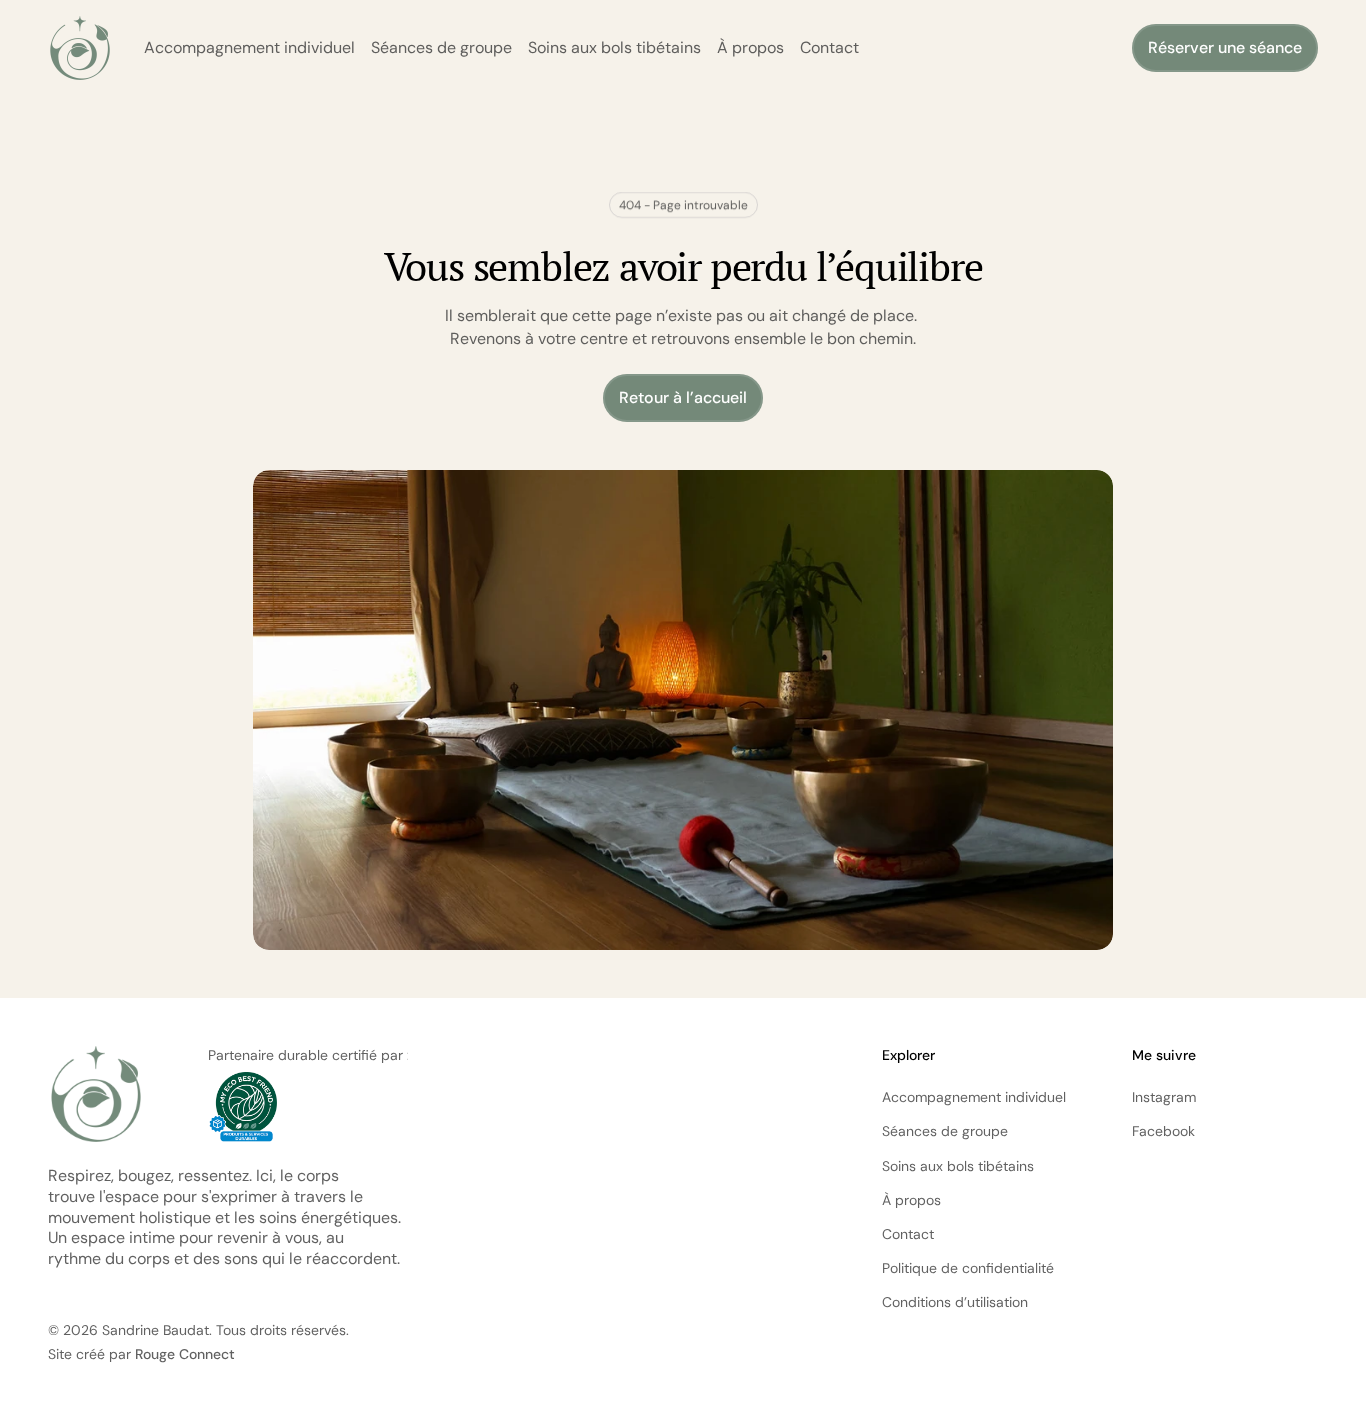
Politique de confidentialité (968, 1268)
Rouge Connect (185, 1354)
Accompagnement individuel (249, 47)
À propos (750, 47)
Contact (829, 47)
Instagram (1164, 1097)
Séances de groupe (441, 47)
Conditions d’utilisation (955, 1302)
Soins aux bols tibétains (614, 47)
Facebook (1163, 1131)
